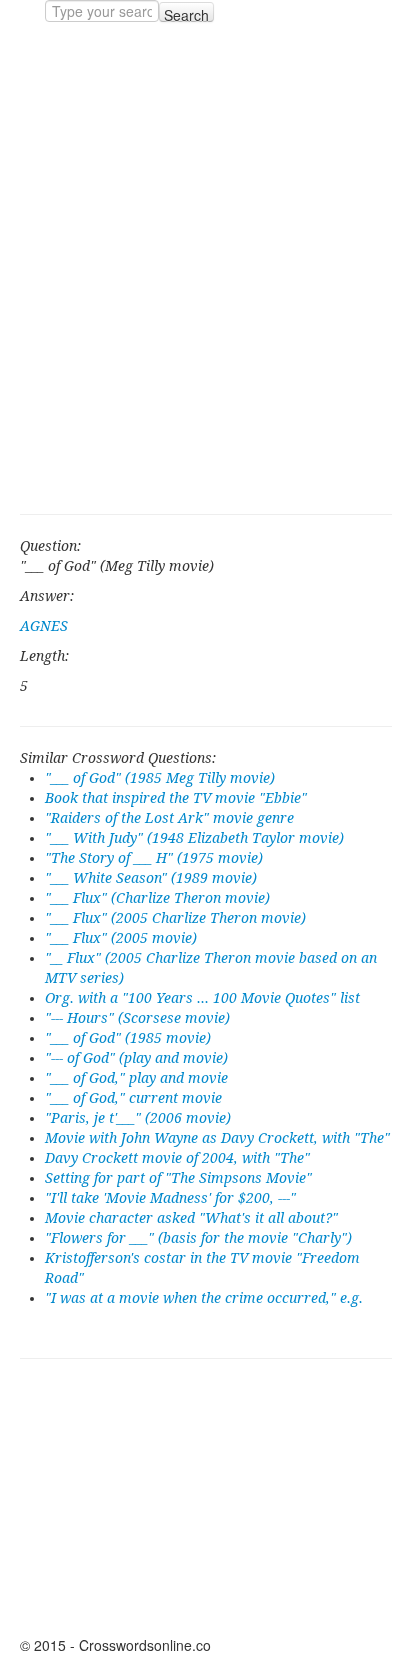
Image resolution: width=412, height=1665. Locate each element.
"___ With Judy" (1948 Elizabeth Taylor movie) (194, 838)
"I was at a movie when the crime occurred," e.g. (204, 1298)
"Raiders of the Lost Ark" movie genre (169, 818)
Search (186, 13)
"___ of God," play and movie (136, 1078)
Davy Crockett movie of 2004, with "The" (177, 1158)
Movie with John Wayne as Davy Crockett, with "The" (217, 1138)
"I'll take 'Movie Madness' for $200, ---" (170, 1198)
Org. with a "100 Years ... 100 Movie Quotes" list (202, 998)
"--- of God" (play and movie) (136, 1058)
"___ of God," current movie (133, 1098)
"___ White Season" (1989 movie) (151, 878)
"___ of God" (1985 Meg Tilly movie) (160, 778)
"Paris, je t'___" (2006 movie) (138, 1118)
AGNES (44, 626)
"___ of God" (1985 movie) (128, 1038)
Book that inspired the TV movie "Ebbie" (176, 798)
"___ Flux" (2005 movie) (121, 938)
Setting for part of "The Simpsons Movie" (178, 1178)
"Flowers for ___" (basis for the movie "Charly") (198, 1238)
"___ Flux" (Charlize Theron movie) (157, 898)
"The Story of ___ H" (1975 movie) (154, 858)
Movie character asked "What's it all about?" (191, 1218)
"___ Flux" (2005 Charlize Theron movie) (175, 918)
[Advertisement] (206, 268)
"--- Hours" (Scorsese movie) (137, 1018)
